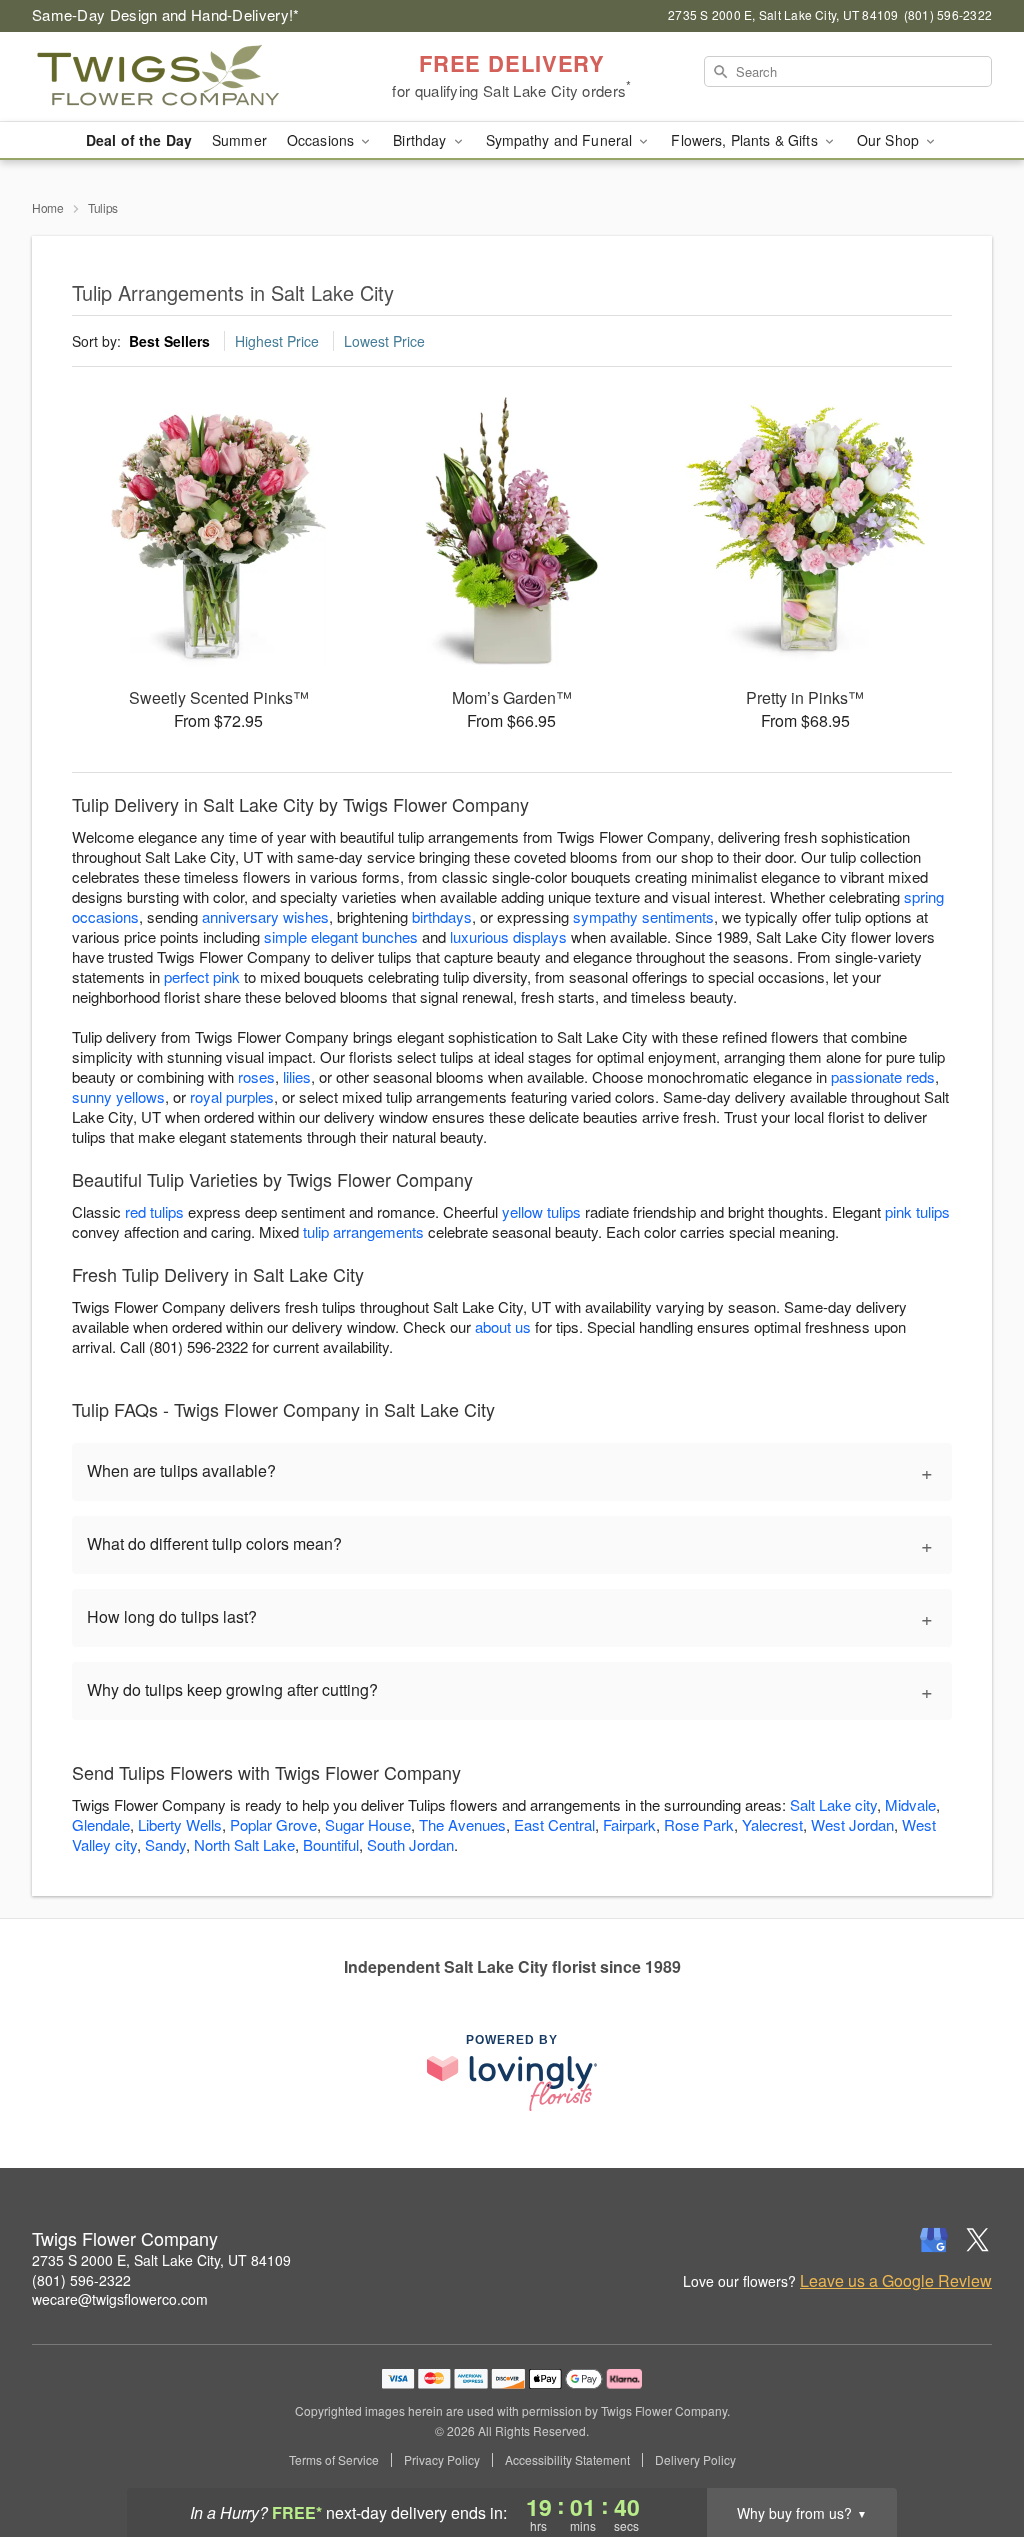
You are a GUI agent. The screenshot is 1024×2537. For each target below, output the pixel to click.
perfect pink (202, 976)
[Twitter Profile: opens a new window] (978, 2240)
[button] (971, 2452)
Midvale (910, 1804)
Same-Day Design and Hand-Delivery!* (166, 14)
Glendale (101, 1824)
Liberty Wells (180, 1824)
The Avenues (462, 1824)
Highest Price (277, 341)
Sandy (165, 1844)
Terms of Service (334, 2460)
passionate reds (883, 1076)
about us (505, 1326)
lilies (297, 1076)
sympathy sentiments (643, 916)
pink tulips (917, 1211)
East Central (554, 1824)
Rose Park (699, 1824)
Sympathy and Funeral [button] (561, 140)
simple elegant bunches (341, 936)
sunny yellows (118, 1096)
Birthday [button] (421, 140)
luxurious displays (508, 936)
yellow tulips (541, 1211)
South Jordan (410, 1844)
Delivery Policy (695, 2460)
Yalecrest (772, 1824)
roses (256, 1076)
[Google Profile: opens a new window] (934, 2240)
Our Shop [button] (890, 140)
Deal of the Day (139, 140)
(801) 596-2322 (81, 2280)
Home (48, 207)
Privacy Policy (442, 2460)
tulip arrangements (363, 1231)
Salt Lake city (833, 1804)
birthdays (442, 916)
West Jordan (852, 1824)
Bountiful (331, 1844)
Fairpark (629, 1824)
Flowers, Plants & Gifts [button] (746, 140)
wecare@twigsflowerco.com (120, 2299)
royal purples (232, 1096)
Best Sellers (169, 341)
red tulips (154, 1211)
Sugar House (368, 1824)
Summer (239, 140)
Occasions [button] (322, 140)
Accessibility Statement (567, 2460)
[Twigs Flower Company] (176, 77)
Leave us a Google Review (896, 2281)
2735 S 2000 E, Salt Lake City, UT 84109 (161, 2260)
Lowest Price (384, 341)
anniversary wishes (265, 916)
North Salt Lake (244, 1844)
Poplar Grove (273, 1824)
